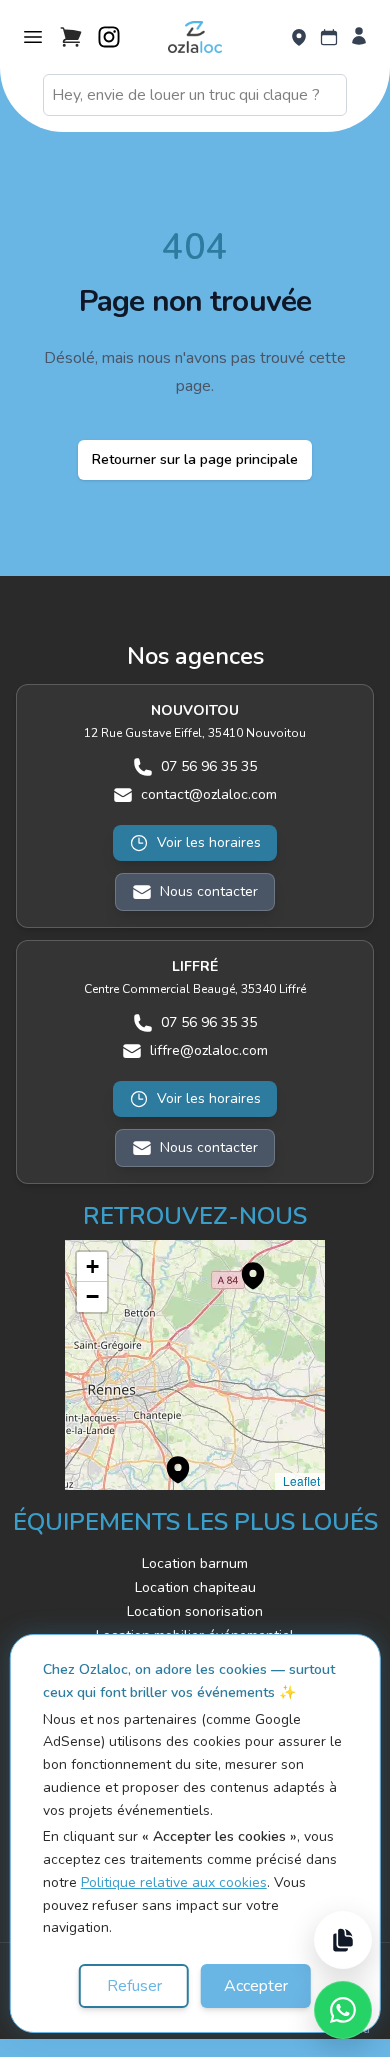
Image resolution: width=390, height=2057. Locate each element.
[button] (243, 1265)
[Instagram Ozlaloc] (109, 37)
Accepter (256, 1986)
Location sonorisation (195, 1611)
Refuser (134, 1986)
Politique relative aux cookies (174, 1882)
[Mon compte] (359, 37)
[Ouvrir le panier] (71, 37)
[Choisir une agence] (299, 37)
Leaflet (300, 1480)
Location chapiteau (195, 1587)
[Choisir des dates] (329, 37)
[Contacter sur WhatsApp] (343, 2010)
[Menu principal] (33, 37)
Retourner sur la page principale (195, 459)
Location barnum (195, 1563)
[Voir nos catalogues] (343, 1940)
